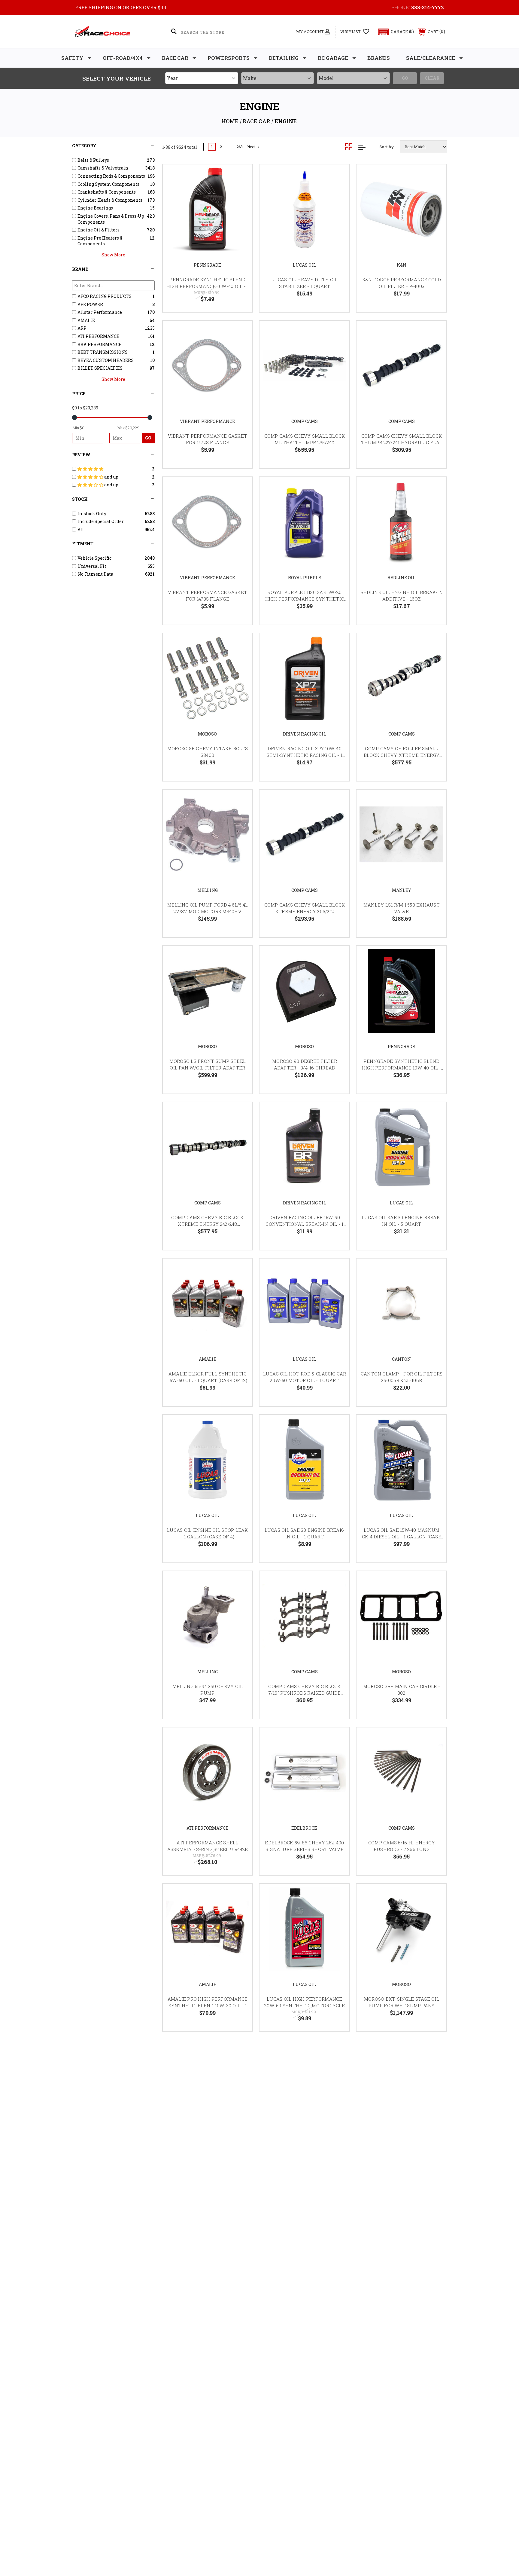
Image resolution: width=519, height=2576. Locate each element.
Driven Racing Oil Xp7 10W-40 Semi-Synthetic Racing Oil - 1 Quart (305, 755)
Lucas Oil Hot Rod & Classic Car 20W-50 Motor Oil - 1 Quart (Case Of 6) (305, 1380)
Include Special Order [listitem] (101, 521)
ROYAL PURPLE (305, 578)
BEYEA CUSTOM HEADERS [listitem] (106, 360)
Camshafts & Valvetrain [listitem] (103, 168)
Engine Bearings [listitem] (95, 208)
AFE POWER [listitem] (90, 304)
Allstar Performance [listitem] (100, 312)
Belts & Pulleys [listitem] (93, 160)
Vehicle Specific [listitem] (94, 558)
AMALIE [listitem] (86, 320)
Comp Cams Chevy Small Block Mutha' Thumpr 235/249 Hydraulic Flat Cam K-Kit (305, 443)
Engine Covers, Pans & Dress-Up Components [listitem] (111, 219)
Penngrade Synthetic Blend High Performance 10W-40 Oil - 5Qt (402, 1068)
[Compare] (240, 207)
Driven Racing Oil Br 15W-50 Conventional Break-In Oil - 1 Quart (304, 1224)
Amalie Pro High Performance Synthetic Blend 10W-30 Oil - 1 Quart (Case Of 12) (208, 2006)
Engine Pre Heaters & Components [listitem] (100, 241)
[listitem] (114, 469)
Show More (113, 255)
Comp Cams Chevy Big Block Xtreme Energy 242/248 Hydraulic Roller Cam (207, 1224)
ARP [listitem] (82, 328)
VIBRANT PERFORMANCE (207, 421)
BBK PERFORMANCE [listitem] (99, 344)
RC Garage (333, 58)
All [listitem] (81, 529)
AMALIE (208, 1359)
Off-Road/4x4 (123, 58)
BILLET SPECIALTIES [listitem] (100, 368)
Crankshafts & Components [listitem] (107, 192)
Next (251, 147)
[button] (393, 32)
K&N (402, 265)
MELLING (208, 890)
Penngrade (207, 265)
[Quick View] (240, 177)
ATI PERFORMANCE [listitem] (98, 336)
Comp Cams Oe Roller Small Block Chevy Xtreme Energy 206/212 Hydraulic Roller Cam (402, 755)
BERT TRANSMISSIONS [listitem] (103, 352)
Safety (72, 58)
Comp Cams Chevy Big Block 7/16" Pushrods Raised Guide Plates (304, 1693)
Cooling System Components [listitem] (108, 184)
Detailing (284, 58)
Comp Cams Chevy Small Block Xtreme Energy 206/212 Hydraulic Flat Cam (305, 912)
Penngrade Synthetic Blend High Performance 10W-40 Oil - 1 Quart (208, 286)
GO (148, 438)
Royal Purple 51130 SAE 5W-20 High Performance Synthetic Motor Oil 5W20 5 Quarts (305, 599)
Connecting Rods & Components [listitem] (111, 176)
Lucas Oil (304, 265)
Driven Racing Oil (305, 734)
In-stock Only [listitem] (92, 514)
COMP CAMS (305, 421)
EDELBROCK (304, 1828)
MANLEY (402, 890)
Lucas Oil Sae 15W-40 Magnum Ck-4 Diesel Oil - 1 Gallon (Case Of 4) (402, 1537)
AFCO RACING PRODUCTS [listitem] (105, 296)
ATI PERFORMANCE (207, 1828)
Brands (379, 58)
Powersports (229, 58)
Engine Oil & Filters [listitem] (99, 230)
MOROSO (207, 734)
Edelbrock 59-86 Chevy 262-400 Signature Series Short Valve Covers (304, 1849)
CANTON (401, 1359)
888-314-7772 (428, 7)
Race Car (175, 58)
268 (240, 147)
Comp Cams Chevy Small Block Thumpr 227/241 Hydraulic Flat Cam (402, 443)
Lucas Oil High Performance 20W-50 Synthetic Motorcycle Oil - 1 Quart (305, 2006)
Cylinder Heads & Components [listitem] (110, 200)
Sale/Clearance (431, 58)
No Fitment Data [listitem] (95, 574)
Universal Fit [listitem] (92, 566)
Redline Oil (401, 578)
